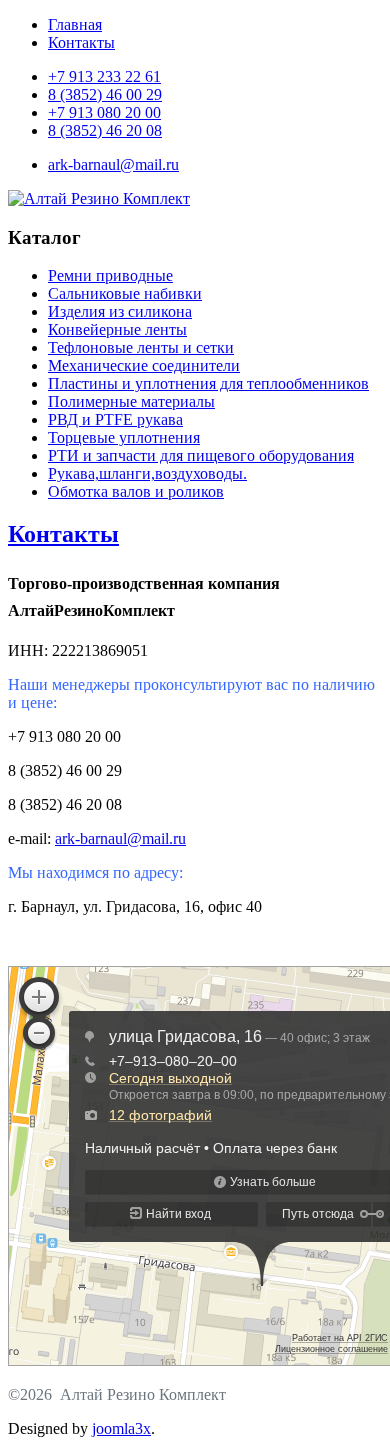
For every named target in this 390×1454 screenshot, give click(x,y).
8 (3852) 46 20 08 (105, 130)
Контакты (81, 42)
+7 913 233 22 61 (104, 76)
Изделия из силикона (120, 311)
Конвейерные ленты (117, 329)
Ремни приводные (110, 275)
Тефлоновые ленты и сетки (141, 347)
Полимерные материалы (131, 401)
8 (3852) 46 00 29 (105, 94)
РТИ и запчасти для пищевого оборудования (201, 455)
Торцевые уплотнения (124, 437)
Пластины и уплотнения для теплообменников (208, 383)
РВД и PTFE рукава (115, 419)
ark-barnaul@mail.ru (113, 164)
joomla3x (121, 1428)
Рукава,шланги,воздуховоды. (147, 473)
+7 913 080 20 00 (104, 112)
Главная (75, 24)
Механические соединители (144, 365)
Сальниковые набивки (125, 293)
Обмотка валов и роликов (136, 491)
